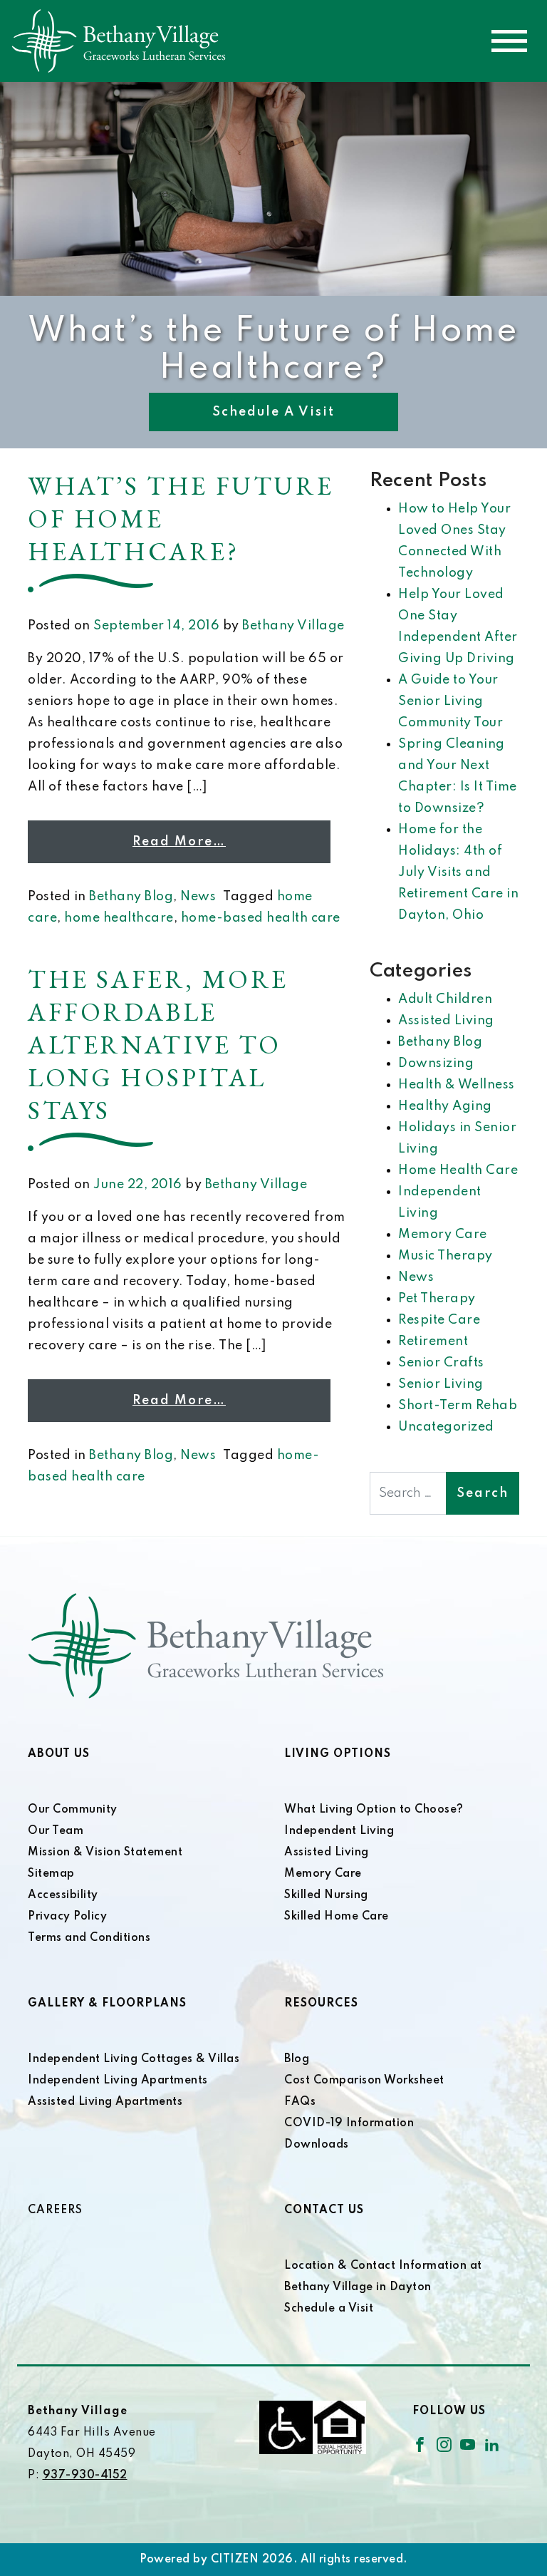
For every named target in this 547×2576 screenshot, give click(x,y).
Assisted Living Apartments (105, 2102)
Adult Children (445, 999)
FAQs (300, 2102)
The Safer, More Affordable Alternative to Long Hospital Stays (158, 1045)
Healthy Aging (445, 1106)
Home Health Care (458, 1170)
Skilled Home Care (337, 1917)
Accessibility (63, 1895)
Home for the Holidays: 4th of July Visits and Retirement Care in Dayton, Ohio (458, 872)
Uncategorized (446, 1427)
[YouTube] (468, 2444)
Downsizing (436, 1063)
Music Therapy (446, 1256)
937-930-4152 (85, 2475)
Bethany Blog (131, 897)
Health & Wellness (457, 1085)
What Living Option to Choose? (374, 1810)
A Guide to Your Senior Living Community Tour (450, 701)
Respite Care (439, 1320)
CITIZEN (235, 2560)
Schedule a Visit (273, 412)
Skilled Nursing (326, 1895)
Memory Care (443, 1235)
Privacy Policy (67, 1917)
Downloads (317, 2145)
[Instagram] (444, 2444)
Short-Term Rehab (458, 1406)
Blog (297, 2059)
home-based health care (261, 918)
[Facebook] (420, 2444)
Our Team (56, 1831)
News (198, 897)
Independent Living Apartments (118, 2081)
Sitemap (51, 1874)
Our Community (73, 1810)
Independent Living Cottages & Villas (134, 2059)
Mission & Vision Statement (105, 1853)
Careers (55, 2210)
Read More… (179, 842)
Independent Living (339, 1831)
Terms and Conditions (89, 1938)
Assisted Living (446, 1021)
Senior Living (441, 1384)
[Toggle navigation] (509, 41)
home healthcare (119, 918)
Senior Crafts (441, 1363)
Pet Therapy (437, 1299)
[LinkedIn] (492, 2444)
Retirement (433, 1341)
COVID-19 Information (349, 2123)
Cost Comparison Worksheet (364, 2081)
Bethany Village (293, 626)
